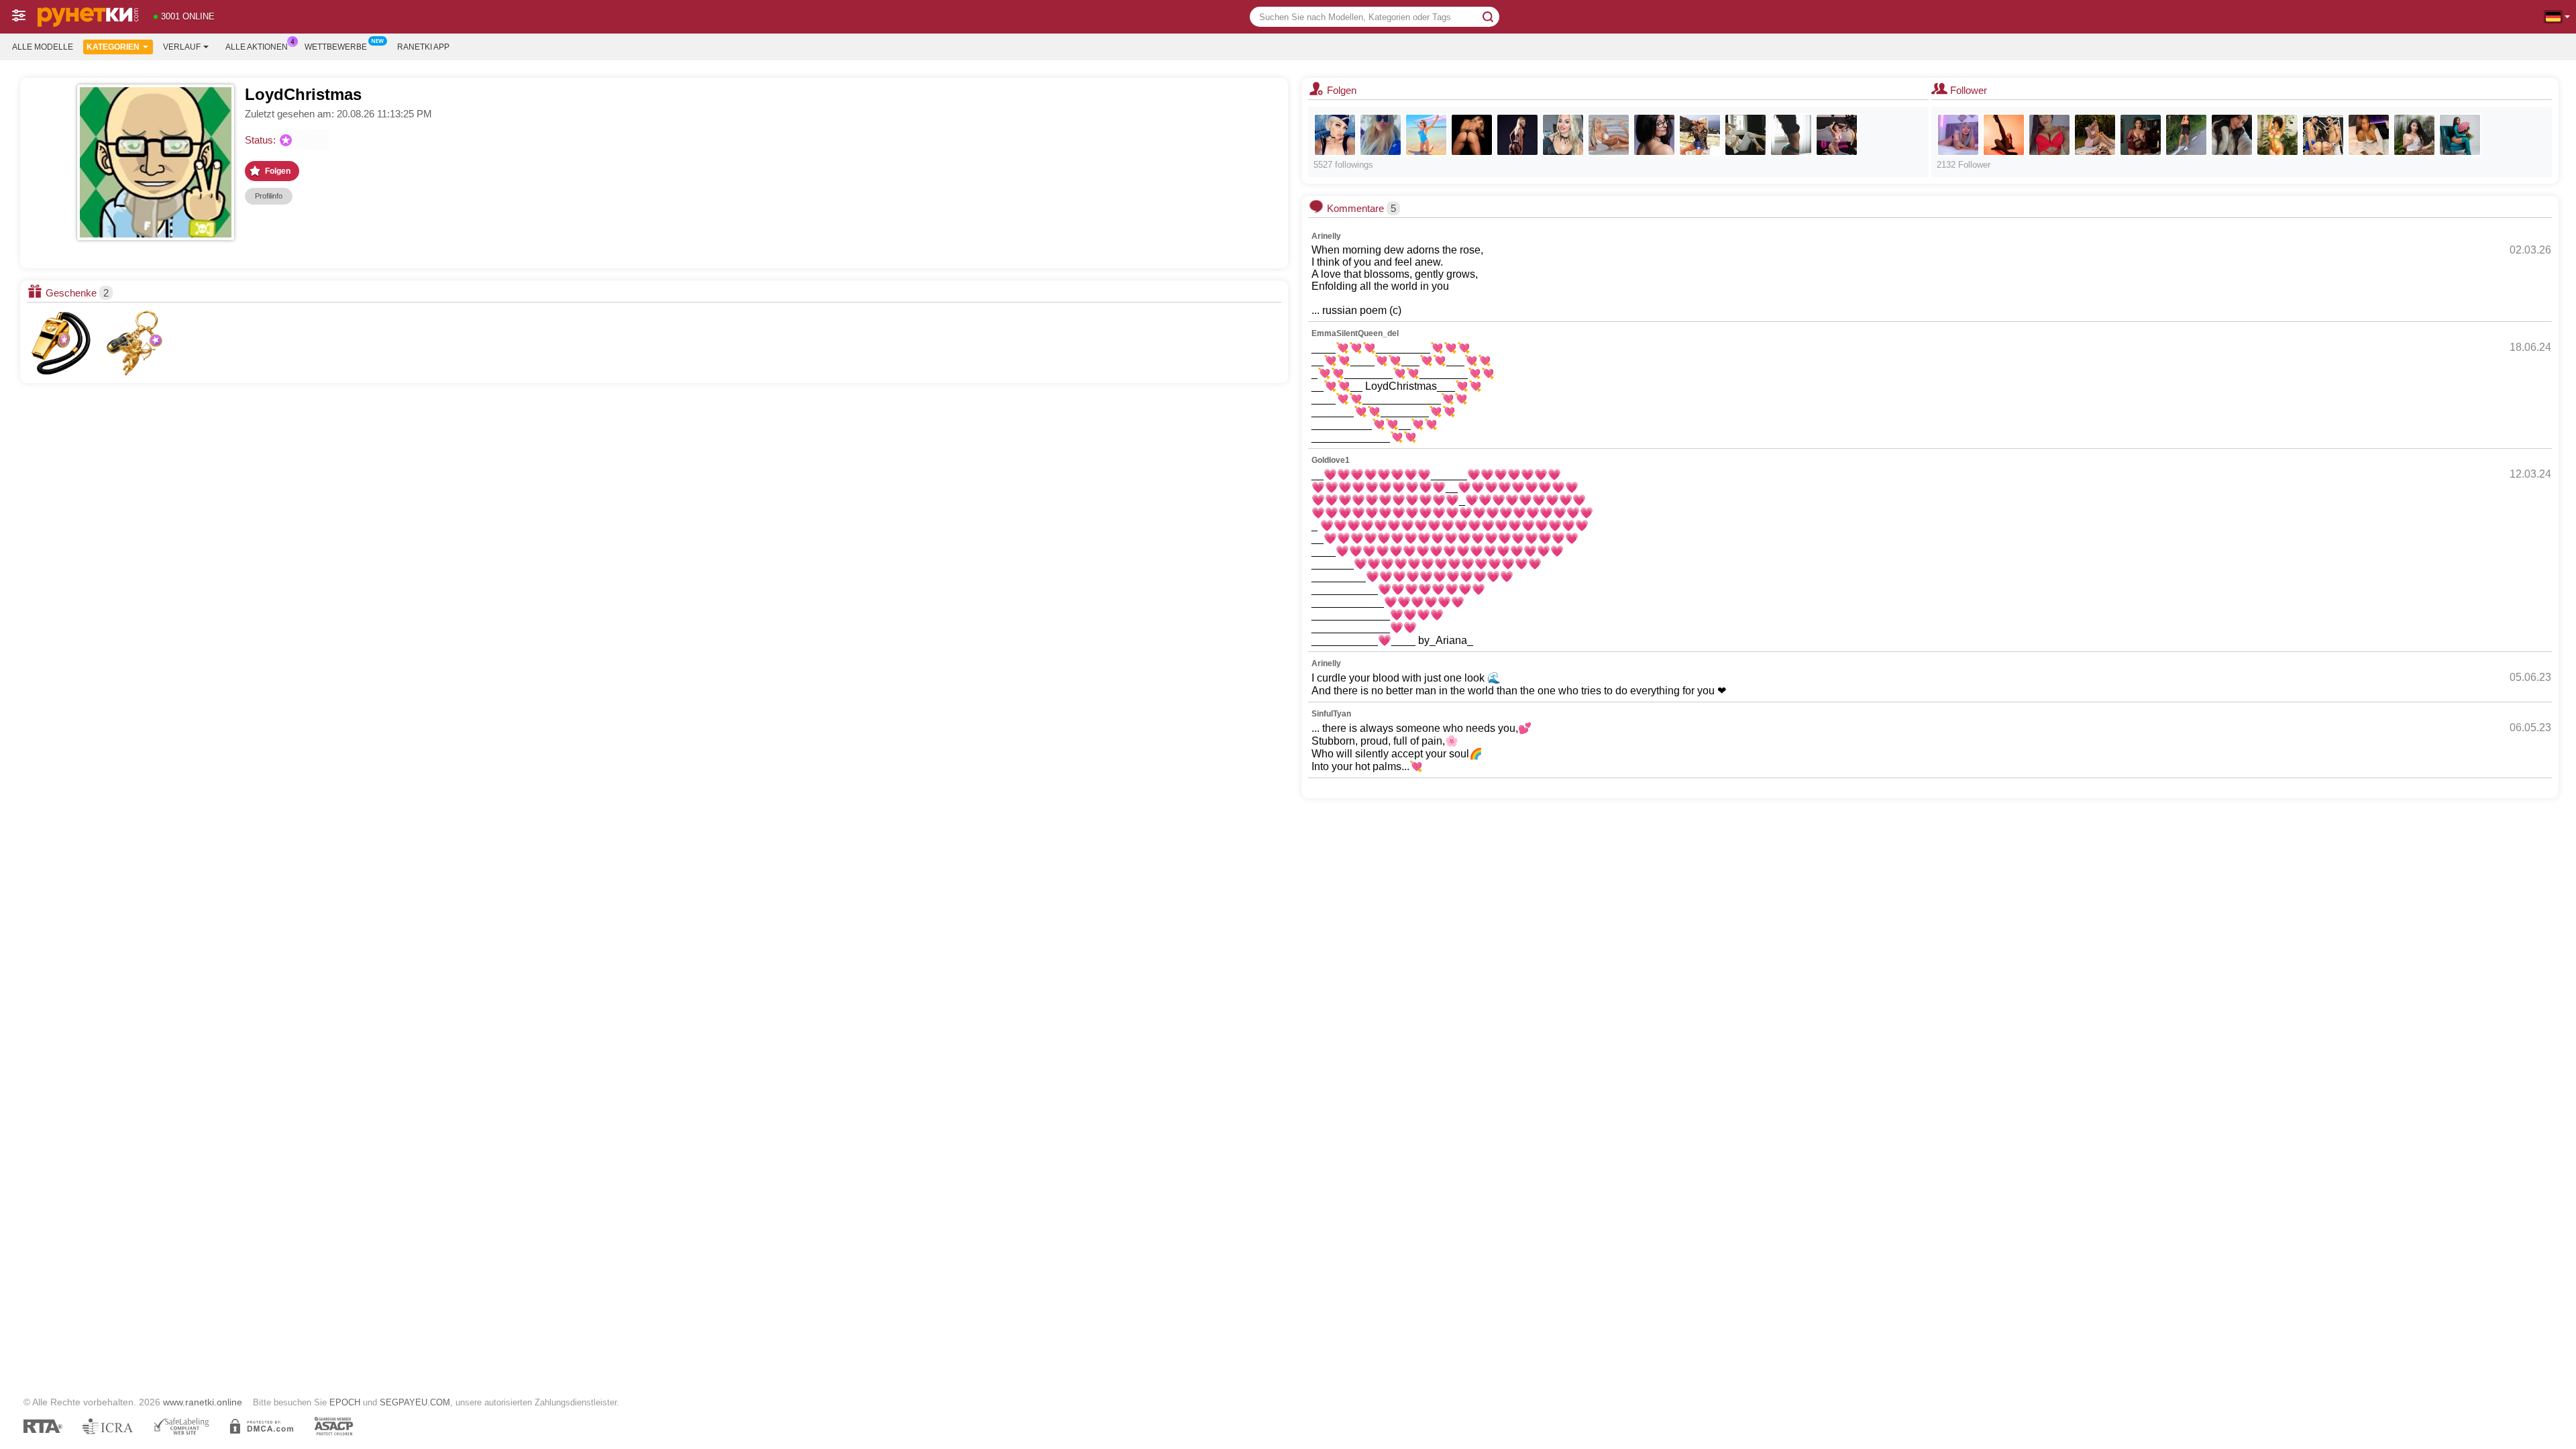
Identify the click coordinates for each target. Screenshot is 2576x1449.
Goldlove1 (1331, 460)
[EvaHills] (2277, 135)
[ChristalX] (1837, 135)
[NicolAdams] (2095, 135)
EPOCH (345, 1402)
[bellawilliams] (2004, 135)
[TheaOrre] (2232, 135)
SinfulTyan (1331, 714)
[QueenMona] (1472, 135)
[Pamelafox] (1381, 135)
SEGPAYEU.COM (415, 1402)
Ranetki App (423, 47)
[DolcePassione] (1791, 135)
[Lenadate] (1746, 135)
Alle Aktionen (257, 47)
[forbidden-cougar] (1958, 135)
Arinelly (1326, 236)
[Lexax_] (1335, 135)
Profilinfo (269, 196)
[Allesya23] (1563, 135)
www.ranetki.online (203, 1402)
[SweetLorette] (1517, 135)
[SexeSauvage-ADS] (2323, 135)
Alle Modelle (43, 47)
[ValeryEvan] (2186, 135)
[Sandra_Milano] (1700, 135)
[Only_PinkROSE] (1426, 135)
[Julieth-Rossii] (2049, 135)
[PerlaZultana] (2460, 135)
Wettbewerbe (336, 47)
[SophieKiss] (1654, 135)
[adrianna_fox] (1609, 135)
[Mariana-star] (2141, 135)
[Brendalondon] (2414, 135)
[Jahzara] (2369, 135)
